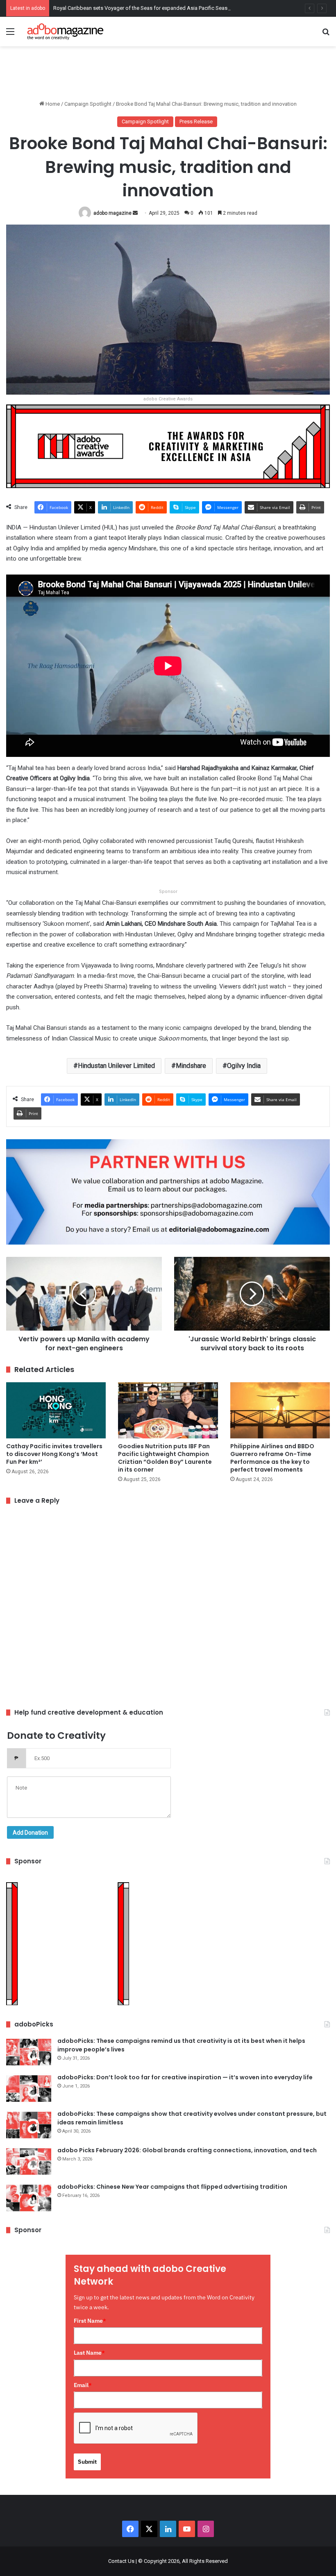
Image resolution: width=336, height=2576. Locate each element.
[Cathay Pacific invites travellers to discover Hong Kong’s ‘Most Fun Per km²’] (56, 1410)
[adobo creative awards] (168, 446)
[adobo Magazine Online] (66, 32)
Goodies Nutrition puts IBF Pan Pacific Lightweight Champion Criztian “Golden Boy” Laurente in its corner (165, 1458)
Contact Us (121, 2561)
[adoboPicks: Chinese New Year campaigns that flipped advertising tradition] (29, 2198)
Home (52, 104)
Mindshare (191, 1066)
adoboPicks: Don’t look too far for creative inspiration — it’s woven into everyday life (185, 2077)
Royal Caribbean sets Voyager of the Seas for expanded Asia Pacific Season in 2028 (152, 8)
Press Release (196, 122)
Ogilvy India (244, 1066)
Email (83, 2385)
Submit (87, 2462)
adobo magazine (112, 213)
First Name (90, 2321)
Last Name (89, 2353)
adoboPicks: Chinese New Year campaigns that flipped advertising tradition (172, 2187)
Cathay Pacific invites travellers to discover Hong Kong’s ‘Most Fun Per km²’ (54, 1454)
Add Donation (30, 1833)
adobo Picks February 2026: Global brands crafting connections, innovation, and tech (187, 2150)
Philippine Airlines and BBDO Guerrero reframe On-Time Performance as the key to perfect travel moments (272, 1458)
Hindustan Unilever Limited (116, 1066)
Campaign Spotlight (88, 104)
